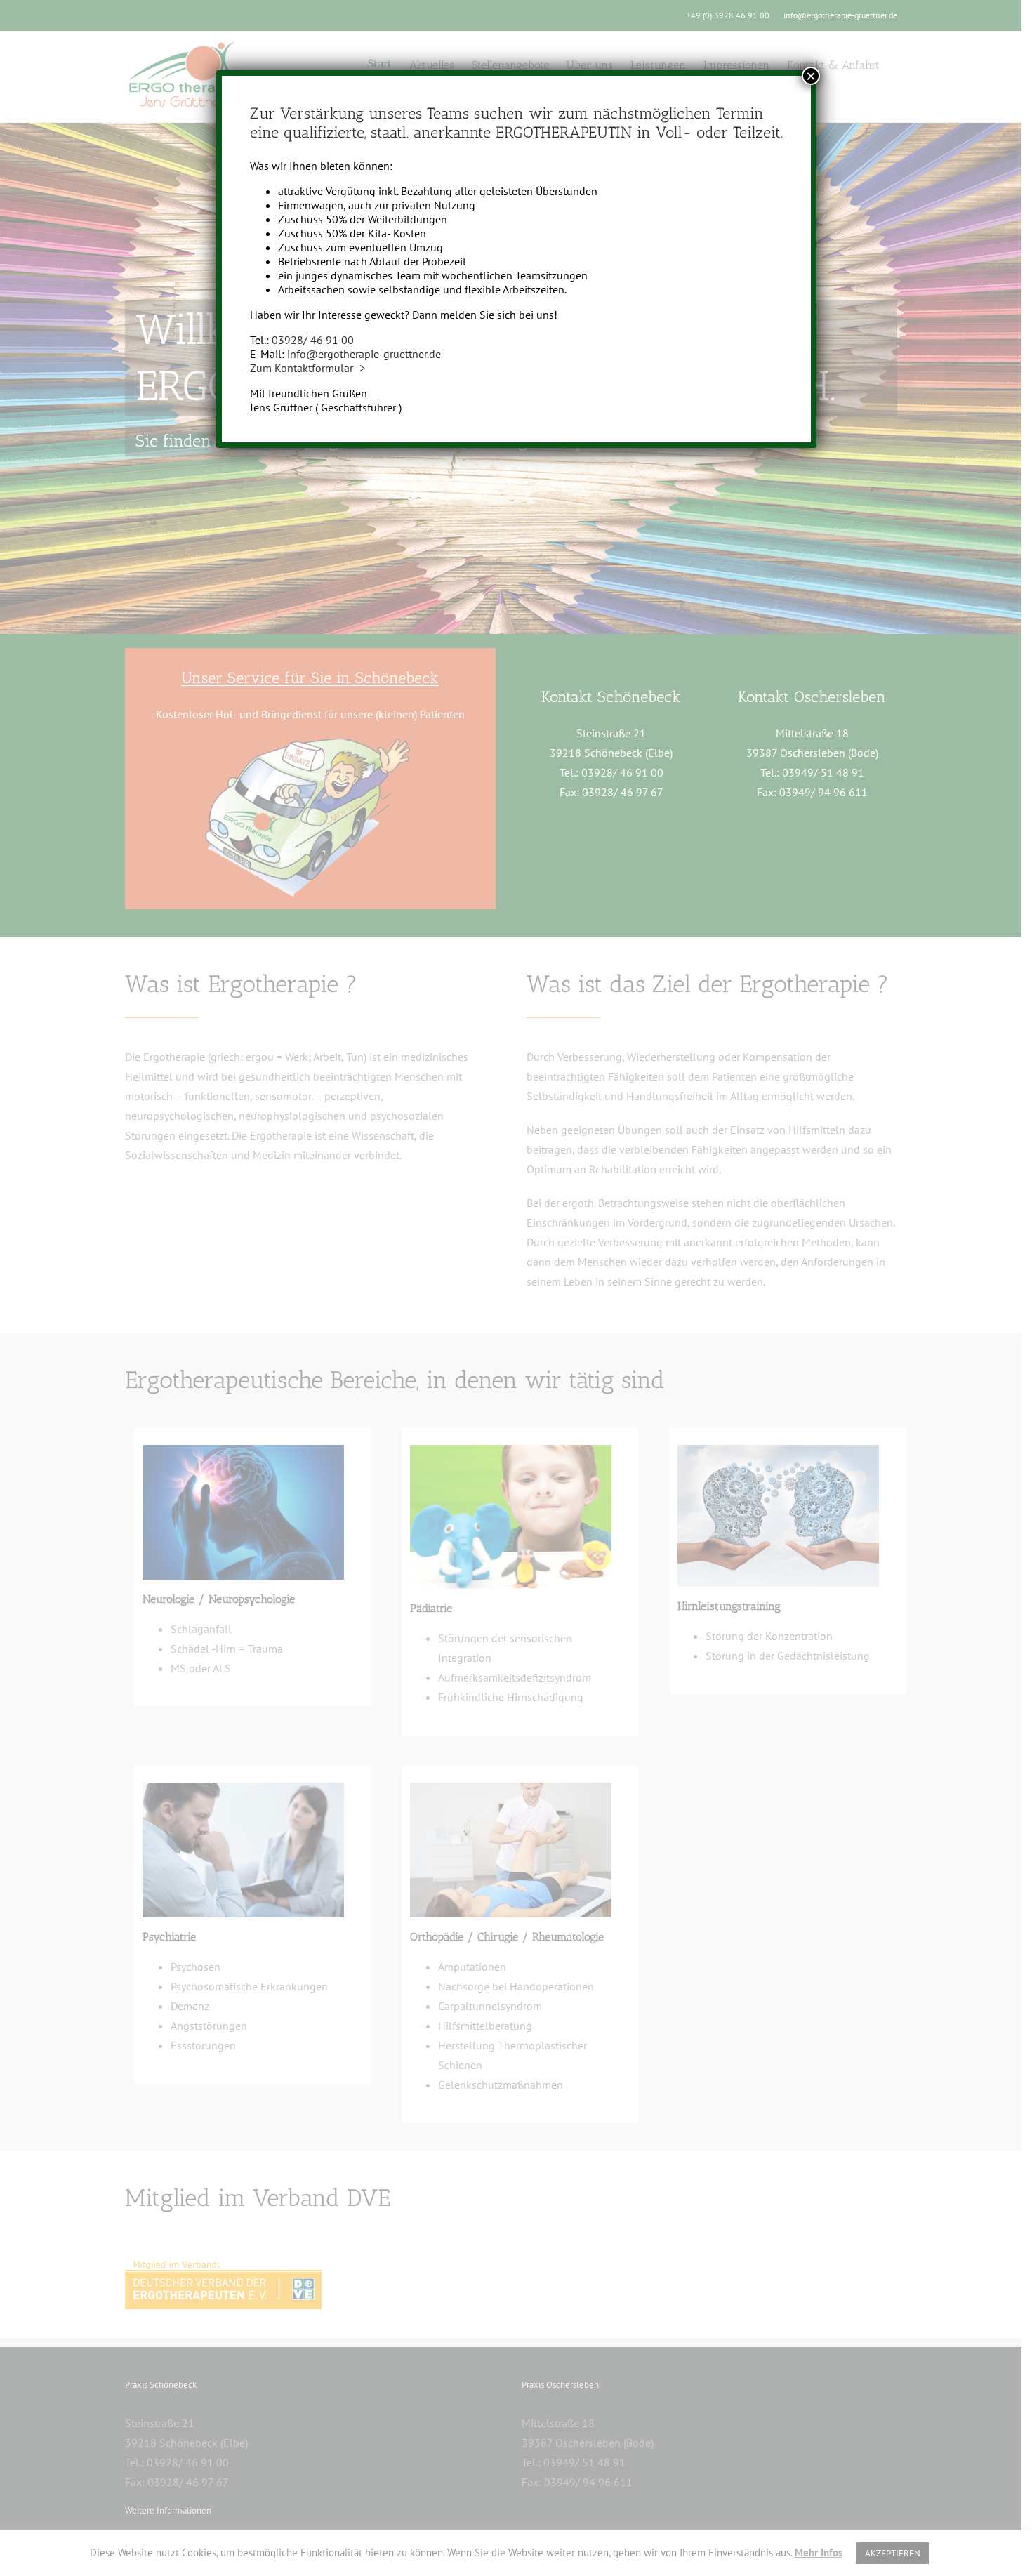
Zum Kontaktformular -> (307, 368)
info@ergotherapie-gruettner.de (364, 354)
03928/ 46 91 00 (313, 340)
